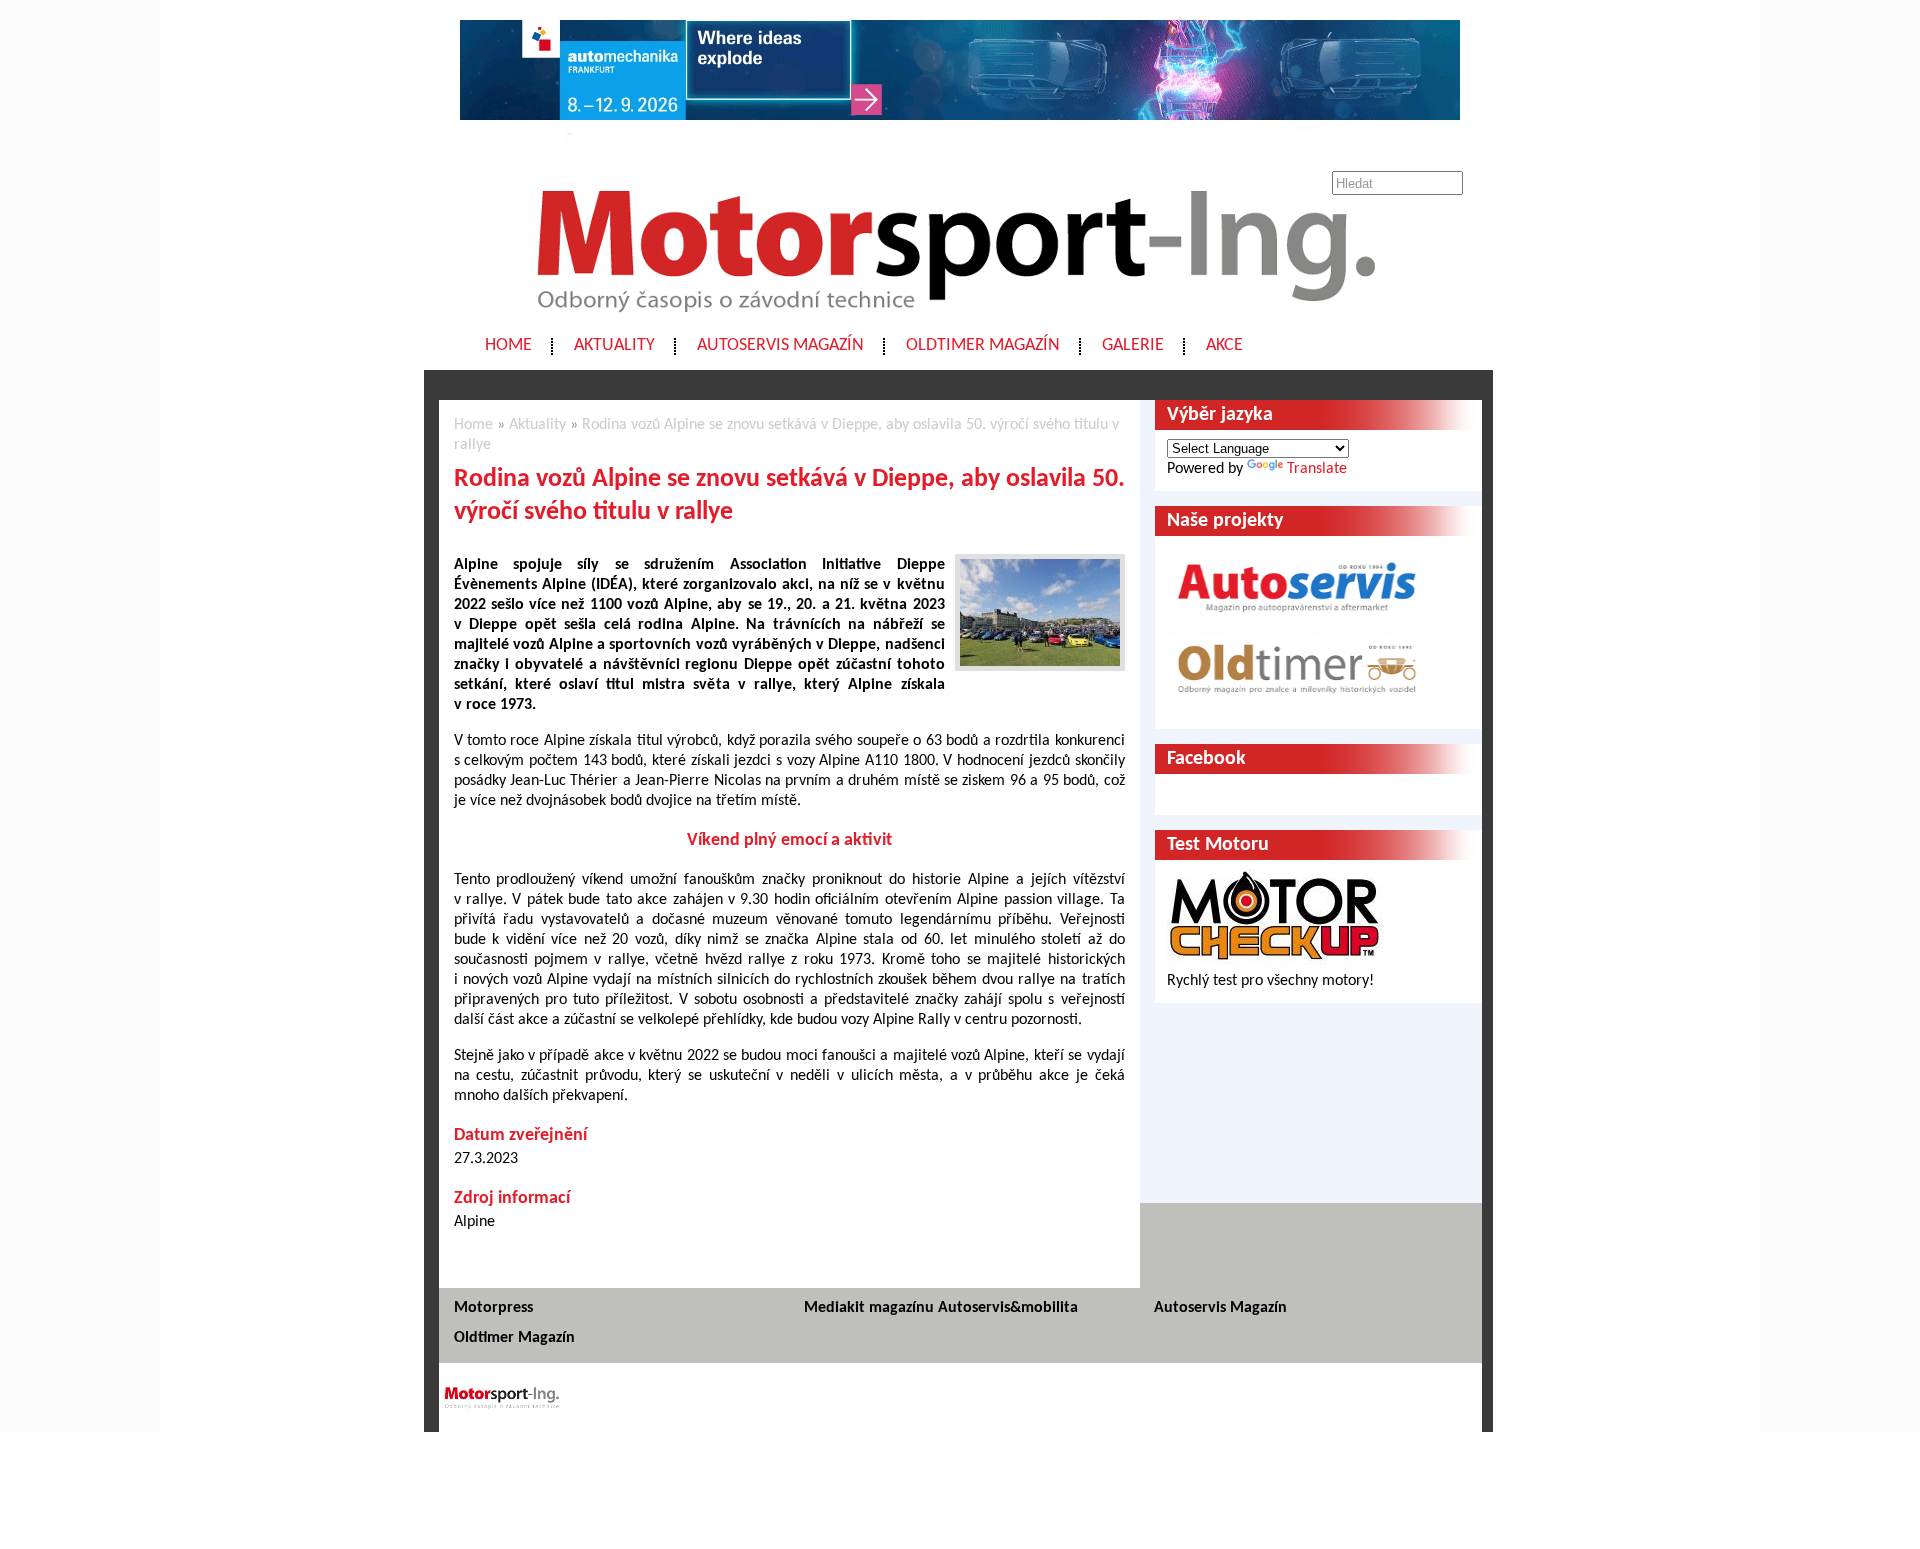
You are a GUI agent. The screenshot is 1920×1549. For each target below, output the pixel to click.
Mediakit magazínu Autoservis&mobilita (941, 1308)
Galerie (1133, 345)
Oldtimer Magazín (983, 345)
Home (508, 345)
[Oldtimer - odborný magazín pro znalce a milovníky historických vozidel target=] (1297, 707)
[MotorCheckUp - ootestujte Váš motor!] (1275, 961)
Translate (1317, 469)
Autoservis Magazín (780, 345)
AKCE (1224, 345)
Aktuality (614, 345)
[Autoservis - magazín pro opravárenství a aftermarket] (1297, 621)
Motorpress (493, 1308)
